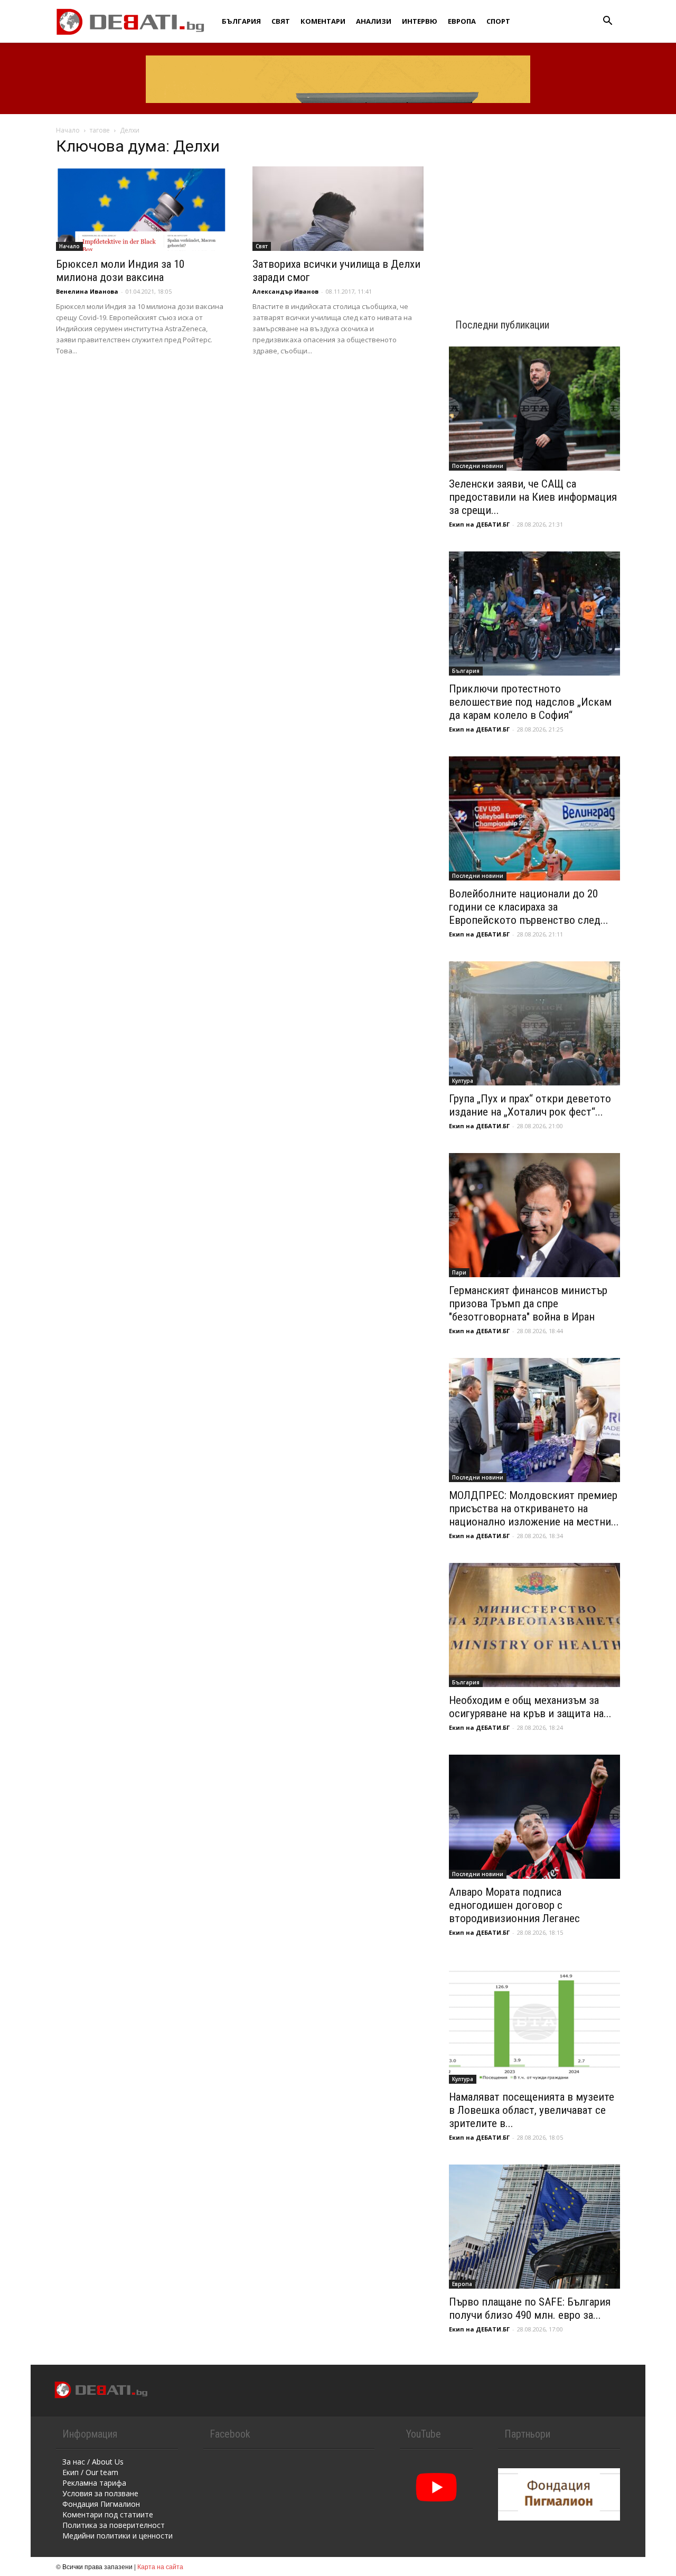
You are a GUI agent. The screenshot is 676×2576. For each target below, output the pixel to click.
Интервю (420, 21)
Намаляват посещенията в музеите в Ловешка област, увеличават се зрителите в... (532, 2110)
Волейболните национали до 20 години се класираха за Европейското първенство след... (529, 907)
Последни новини (478, 466)
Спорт (498, 21)
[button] (607, 22)
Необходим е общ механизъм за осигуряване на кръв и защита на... (530, 1707)
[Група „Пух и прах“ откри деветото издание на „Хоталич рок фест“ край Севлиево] (534, 1023)
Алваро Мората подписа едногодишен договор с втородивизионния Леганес (514, 1905)
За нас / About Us (93, 2462)
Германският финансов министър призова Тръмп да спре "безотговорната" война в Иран (528, 1304)
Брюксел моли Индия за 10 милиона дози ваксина (120, 271)
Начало (68, 130)
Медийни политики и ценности (118, 2536)
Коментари (323, 21)
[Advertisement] (534, 207)
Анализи (374, 21)
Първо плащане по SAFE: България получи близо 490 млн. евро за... (530, 2308)
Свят (281, 21)
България (241, 21)
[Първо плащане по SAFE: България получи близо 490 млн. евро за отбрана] (534, 2227)
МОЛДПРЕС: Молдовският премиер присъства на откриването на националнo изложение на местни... (534, 1509)
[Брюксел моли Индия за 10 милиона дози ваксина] (142, 209)
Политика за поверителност (114, 2525)
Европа (462, 21)
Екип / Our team (90, 2472)
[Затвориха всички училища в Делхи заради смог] (338, 209)
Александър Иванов (285, 291)
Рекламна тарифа (94, 2483)
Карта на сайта (160, 2566)
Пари (459, 1272)
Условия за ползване (100, 2493)
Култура (463, 1081)
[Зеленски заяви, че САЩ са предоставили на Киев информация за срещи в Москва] (534, 409)
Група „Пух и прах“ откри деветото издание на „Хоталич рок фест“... (530, 1105)
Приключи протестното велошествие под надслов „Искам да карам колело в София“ (530, 702)
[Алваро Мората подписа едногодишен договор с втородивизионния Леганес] (534, 1817)
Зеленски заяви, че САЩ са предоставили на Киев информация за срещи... (533, 497)
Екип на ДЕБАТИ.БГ (479, 524)
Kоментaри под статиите (108, 2514)
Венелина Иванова (87, 291)
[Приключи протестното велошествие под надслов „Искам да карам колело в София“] (534, 613)
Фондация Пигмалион (101, 2504)
